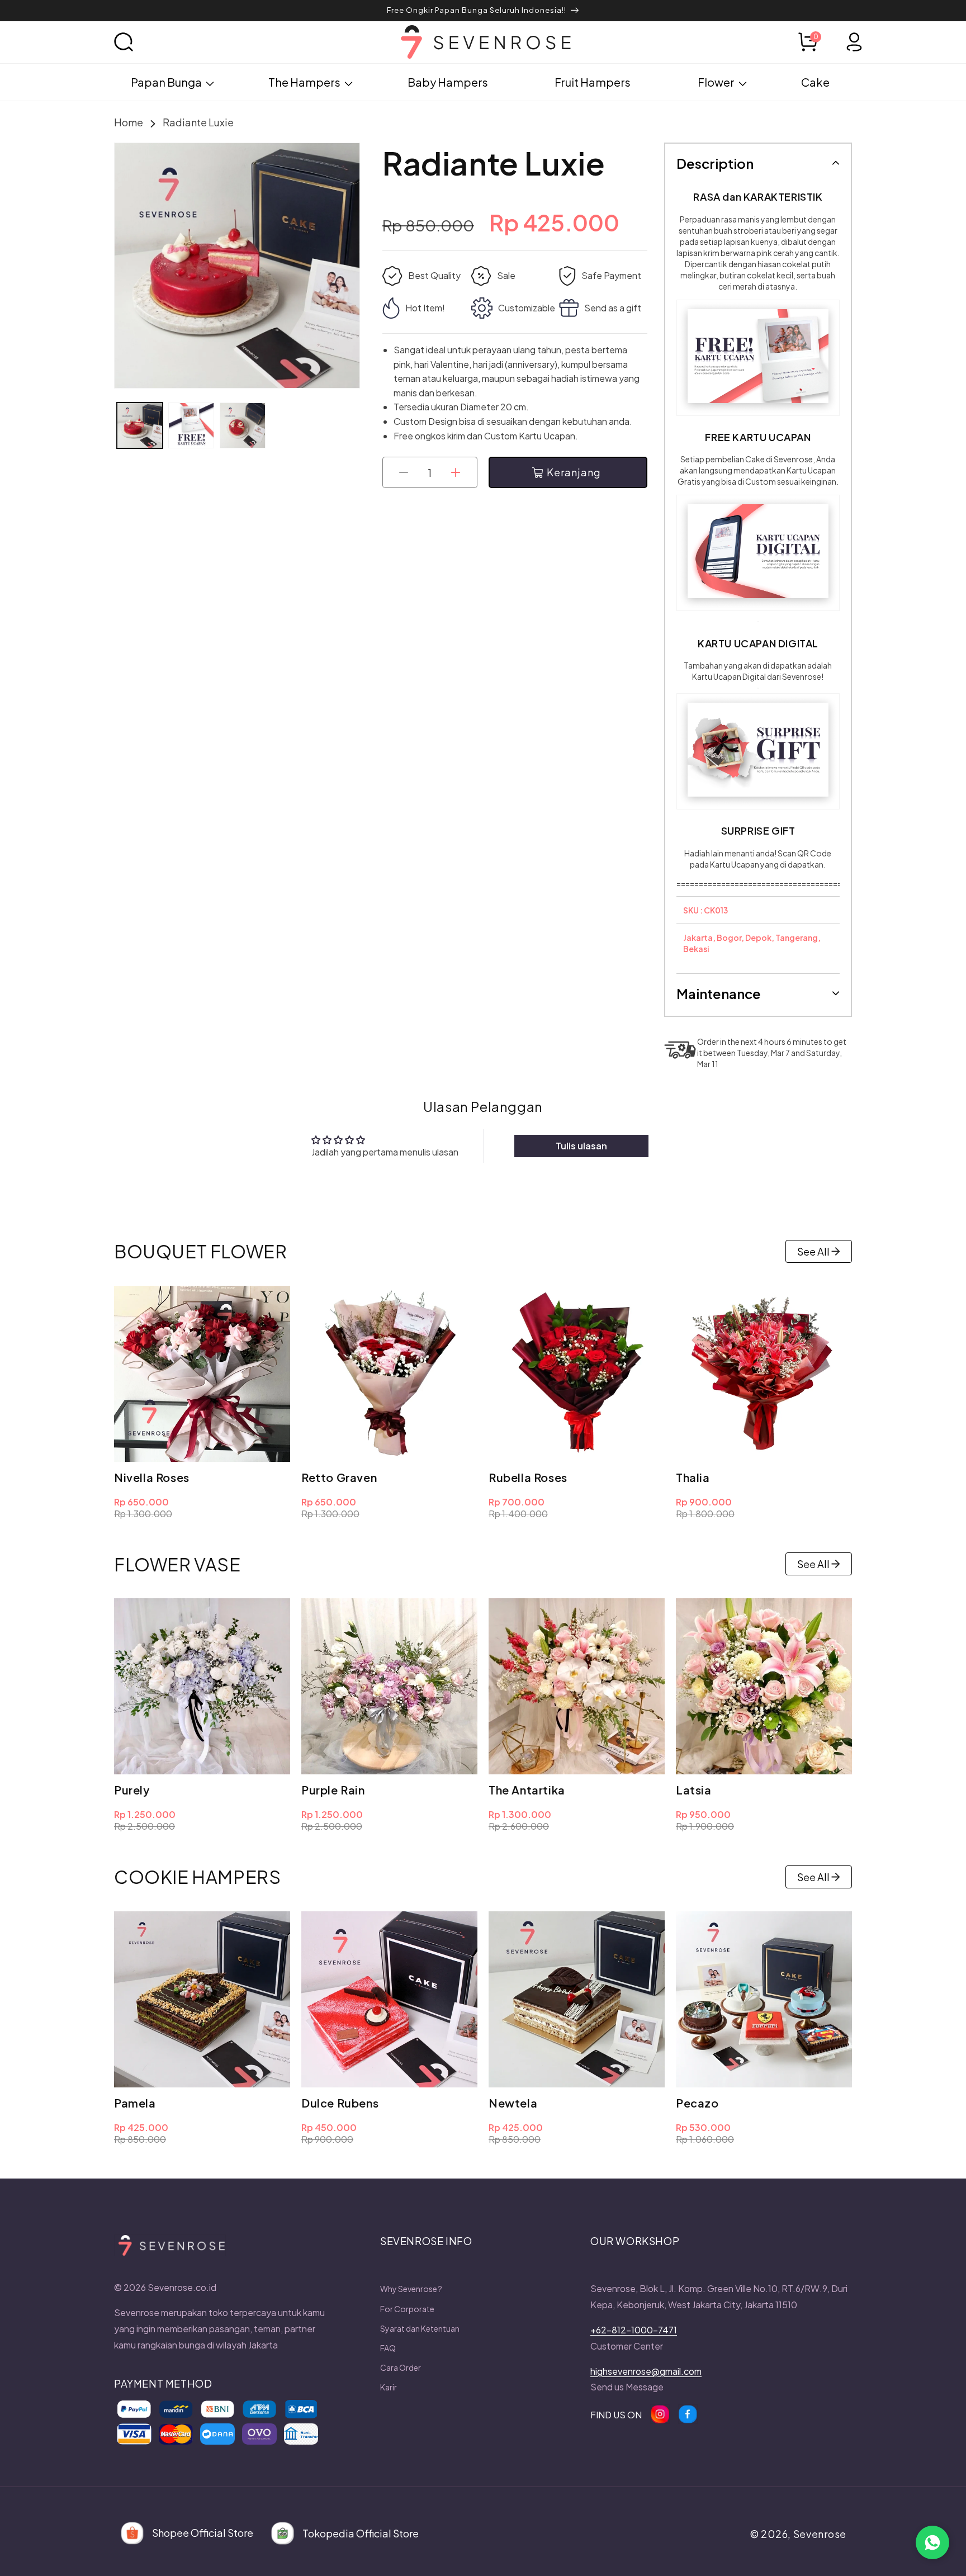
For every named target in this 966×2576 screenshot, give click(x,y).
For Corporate (407, 2309)
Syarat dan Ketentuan (420, 2328)
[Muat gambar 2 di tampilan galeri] (191, 425)
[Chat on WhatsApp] (932, 2542)
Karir (389, 2387)
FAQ (388, 2348)
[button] (136, 42)
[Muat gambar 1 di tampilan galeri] (140, 425)
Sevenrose (820, 2534)
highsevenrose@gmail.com (646, 2371)
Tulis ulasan (581, 1146)
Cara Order (401, 2367)
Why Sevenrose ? (411, 2289)
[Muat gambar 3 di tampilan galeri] (243, 425)
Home (129, 122)
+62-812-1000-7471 (634, 2330)
